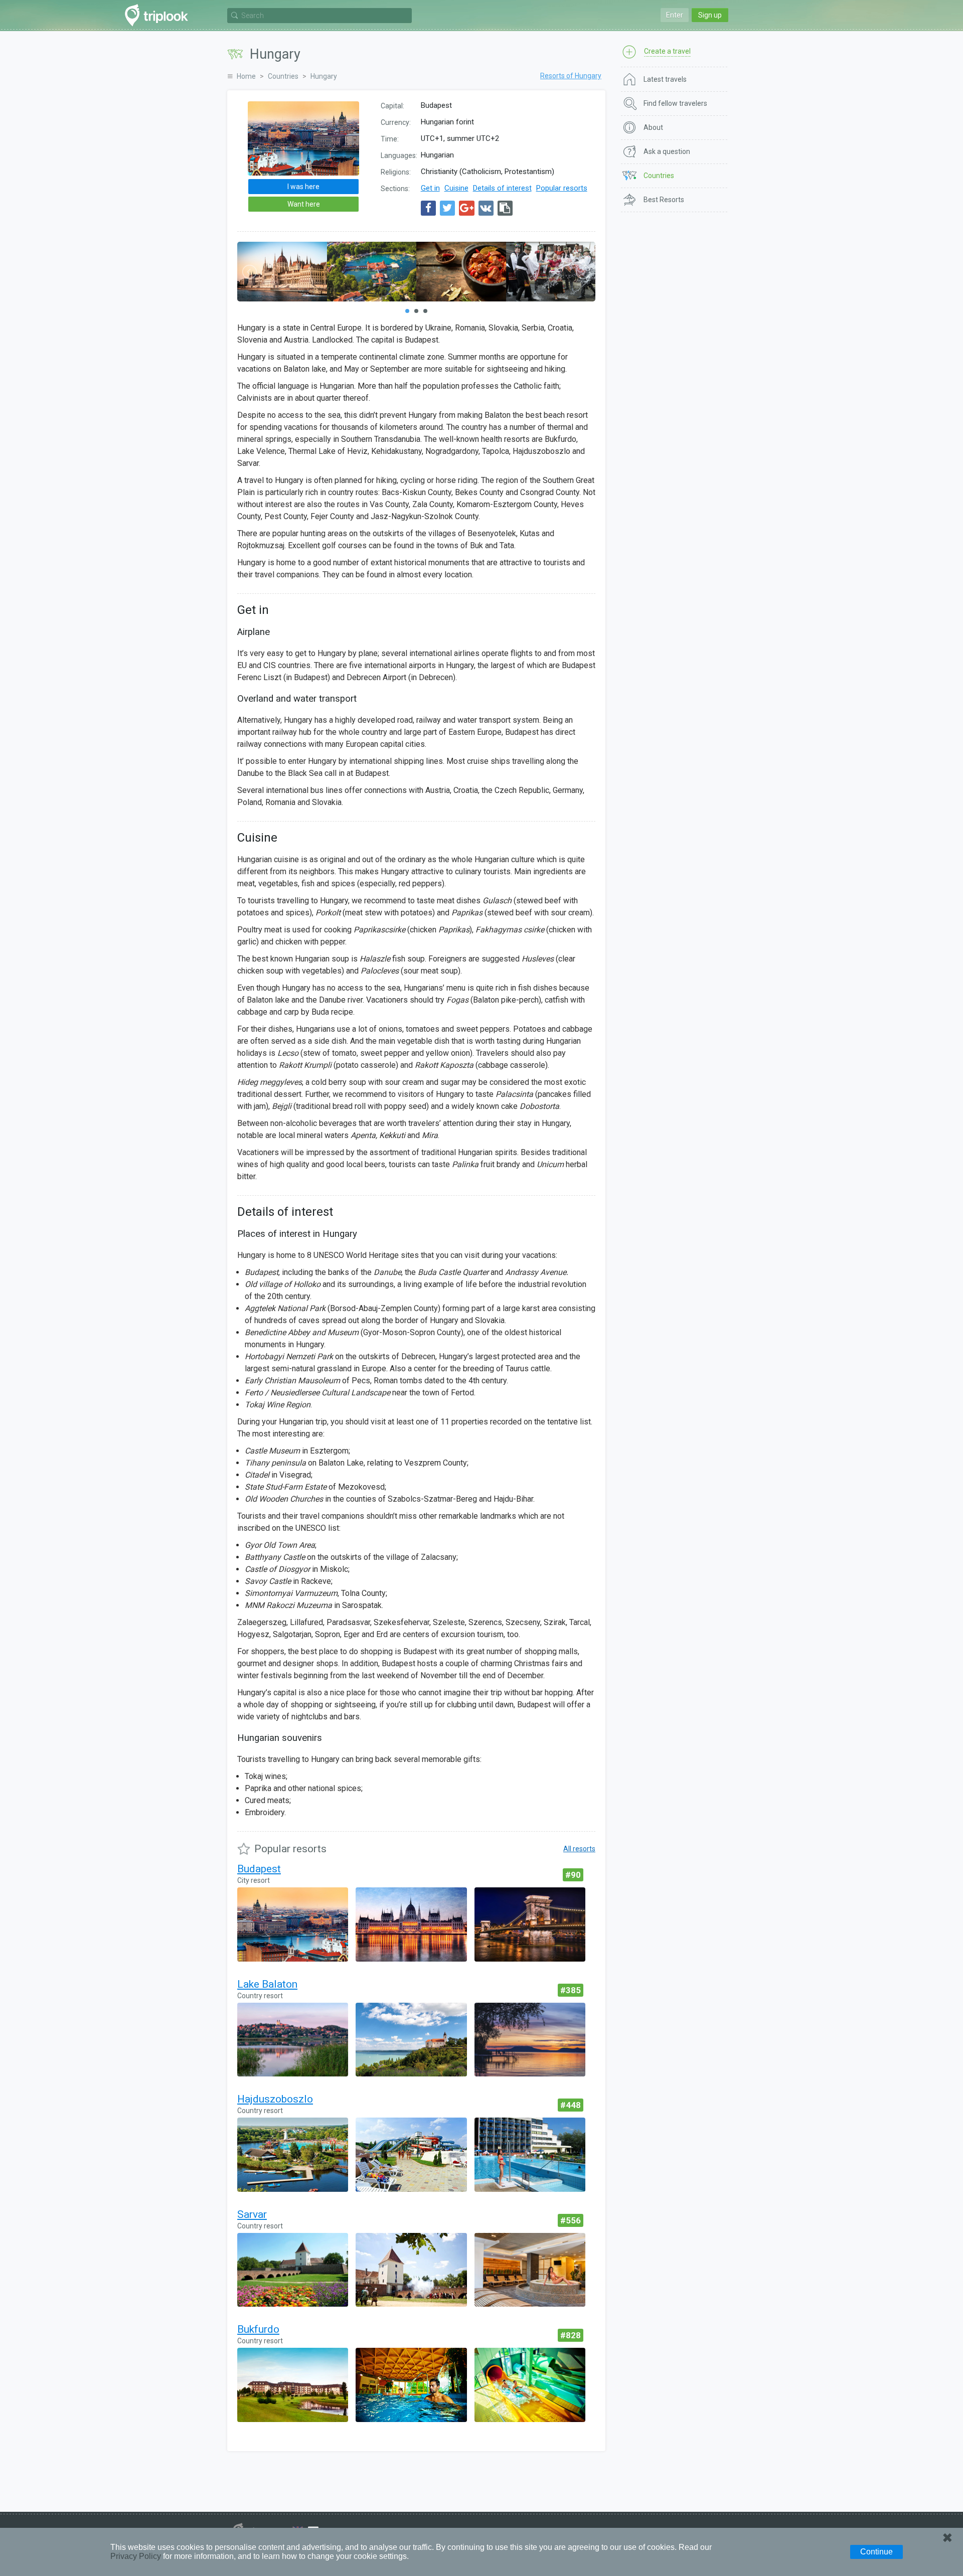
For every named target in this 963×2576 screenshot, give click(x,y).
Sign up (710, 15)
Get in (430, 188)
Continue (876, 2552)
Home (246, 76)
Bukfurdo (258, 2329)
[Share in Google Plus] (467, 208)
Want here (304, 204)
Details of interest (502, 188)
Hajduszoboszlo (275, 2099)
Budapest (259, 1869)
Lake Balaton (267, 1984)
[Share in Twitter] (447, 208)
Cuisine (456, 188)
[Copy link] (505, 208)
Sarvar (252, 2214)
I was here (303, 187)
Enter (675, 15)
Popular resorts (562, 188)
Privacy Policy (136, 2556)
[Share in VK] (486, 208)
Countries (283, 76)
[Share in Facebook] (428, 208)
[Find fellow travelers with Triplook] (159, 15)
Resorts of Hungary (571, 76)
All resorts (579, 1849)
